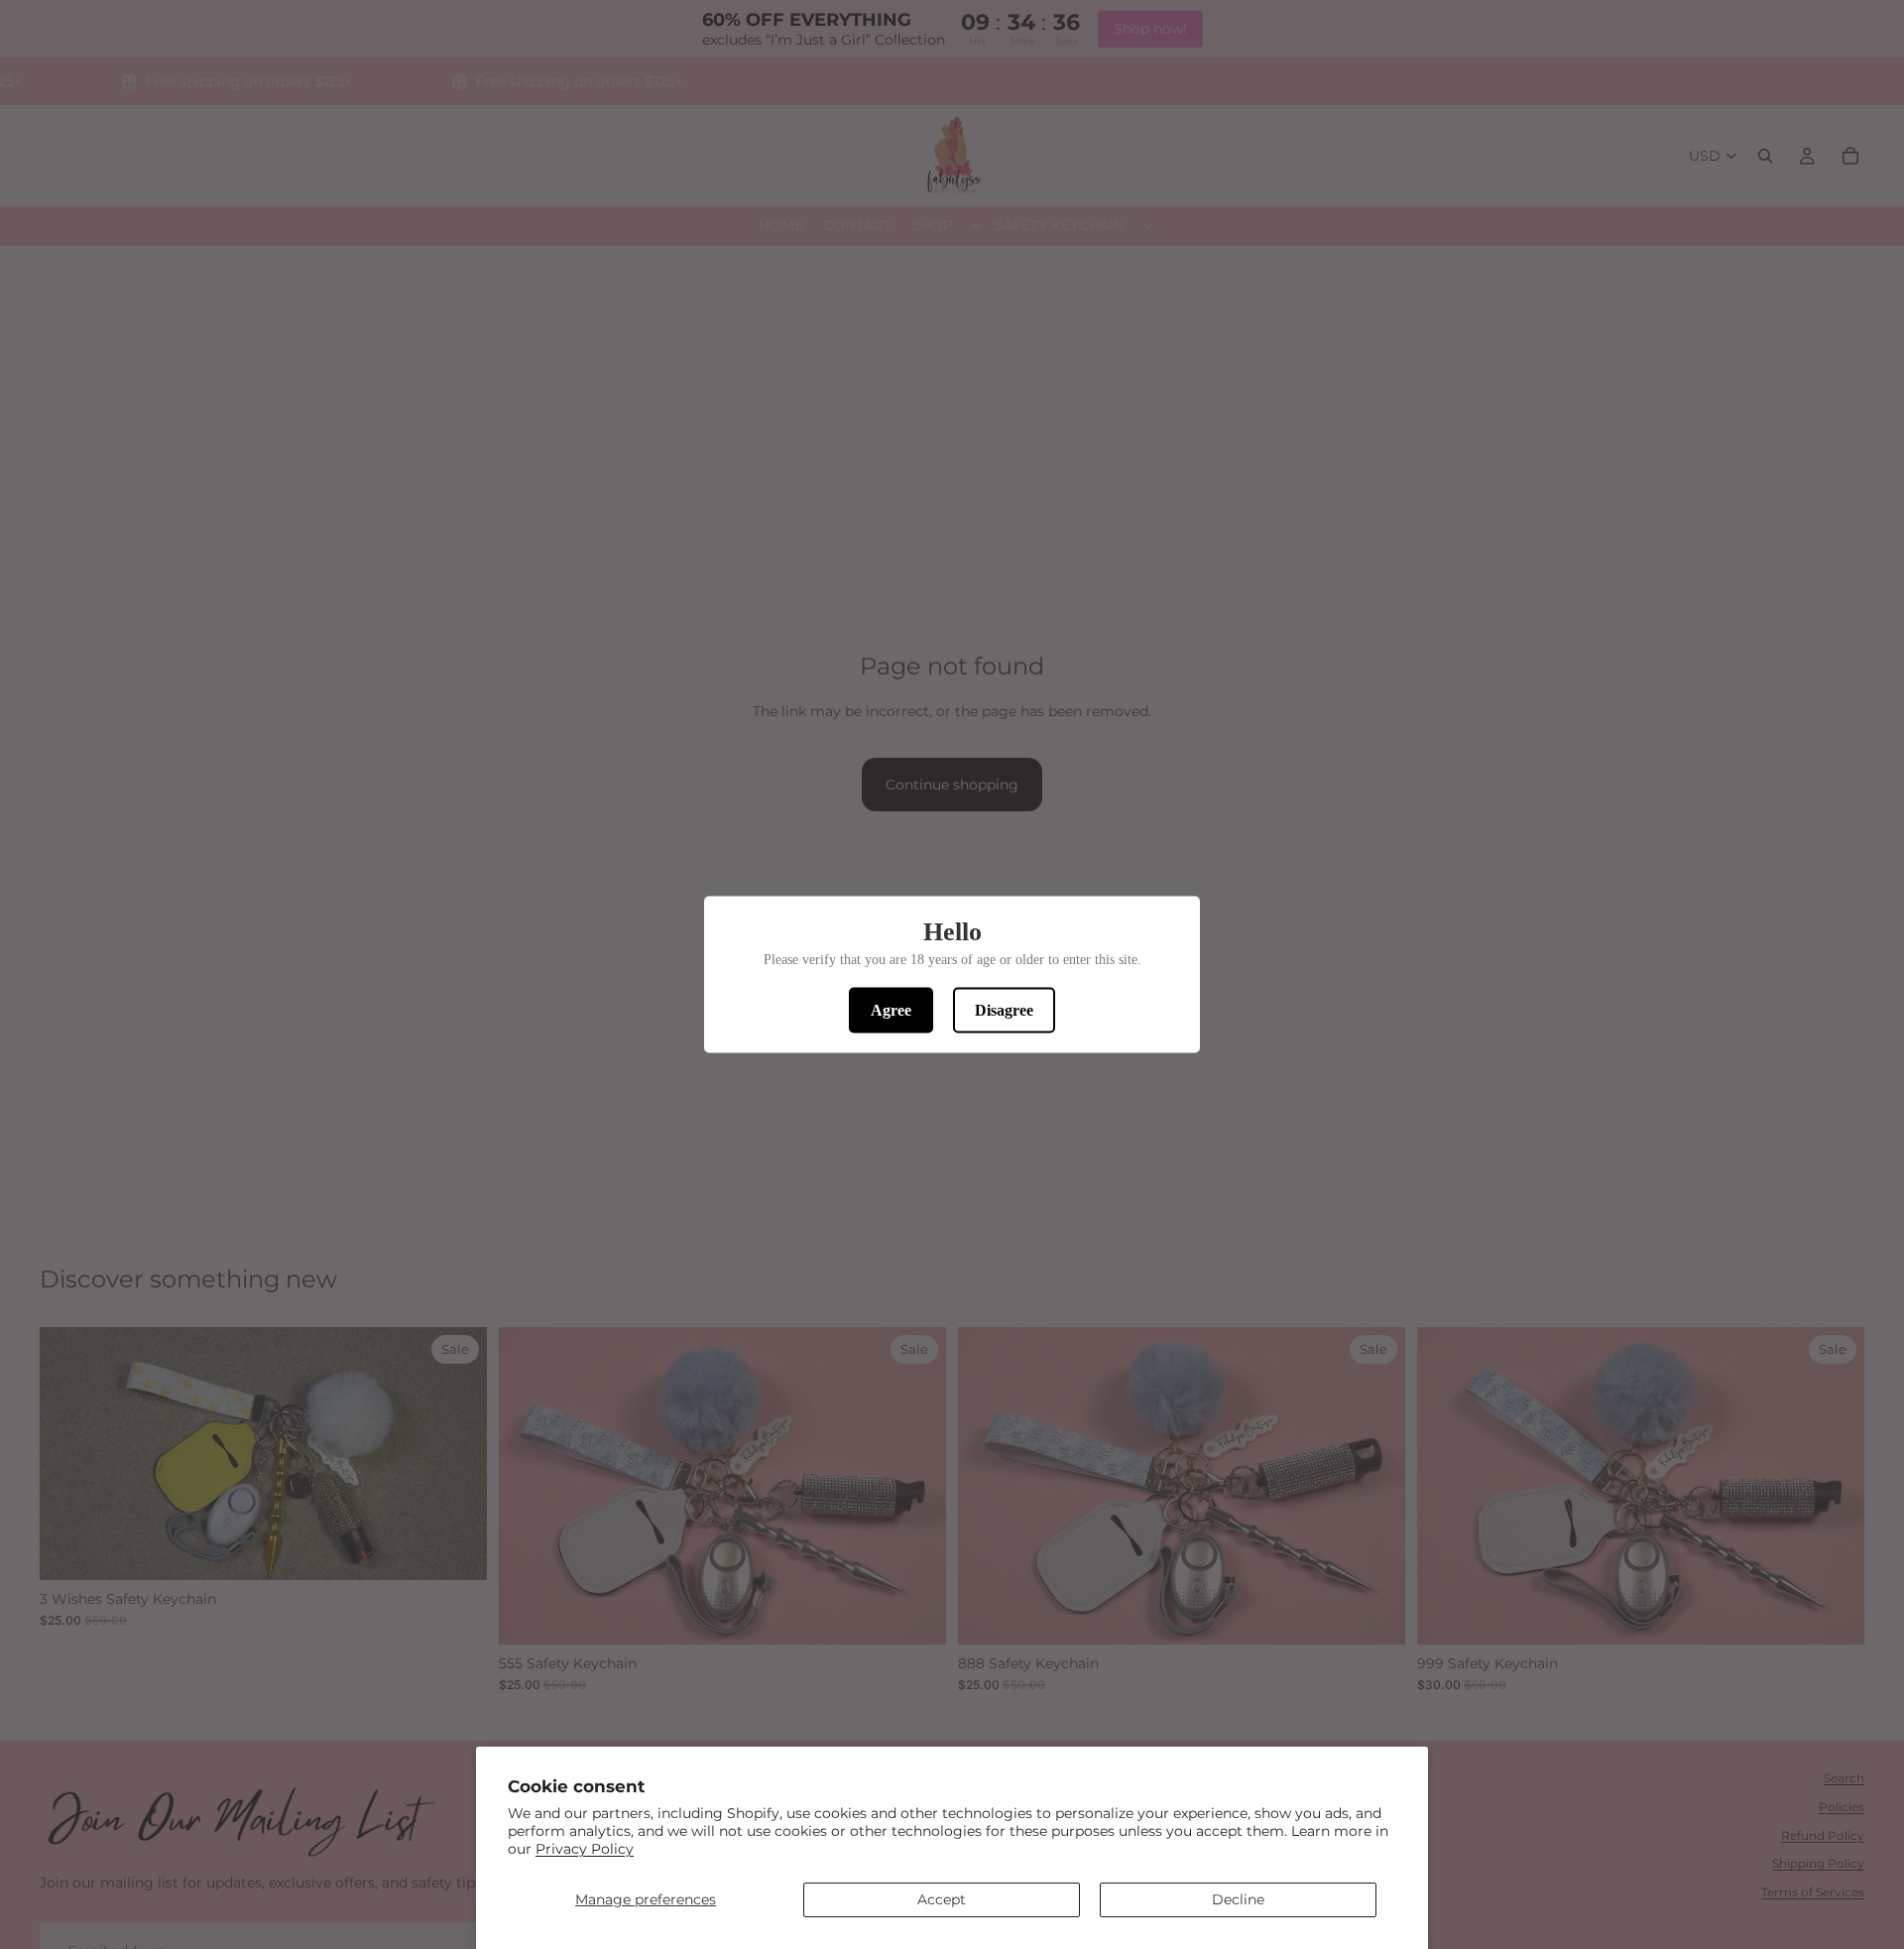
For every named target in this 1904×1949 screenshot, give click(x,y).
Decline (1238, 1899)
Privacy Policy (585, 1849)
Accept (942, 1899)
